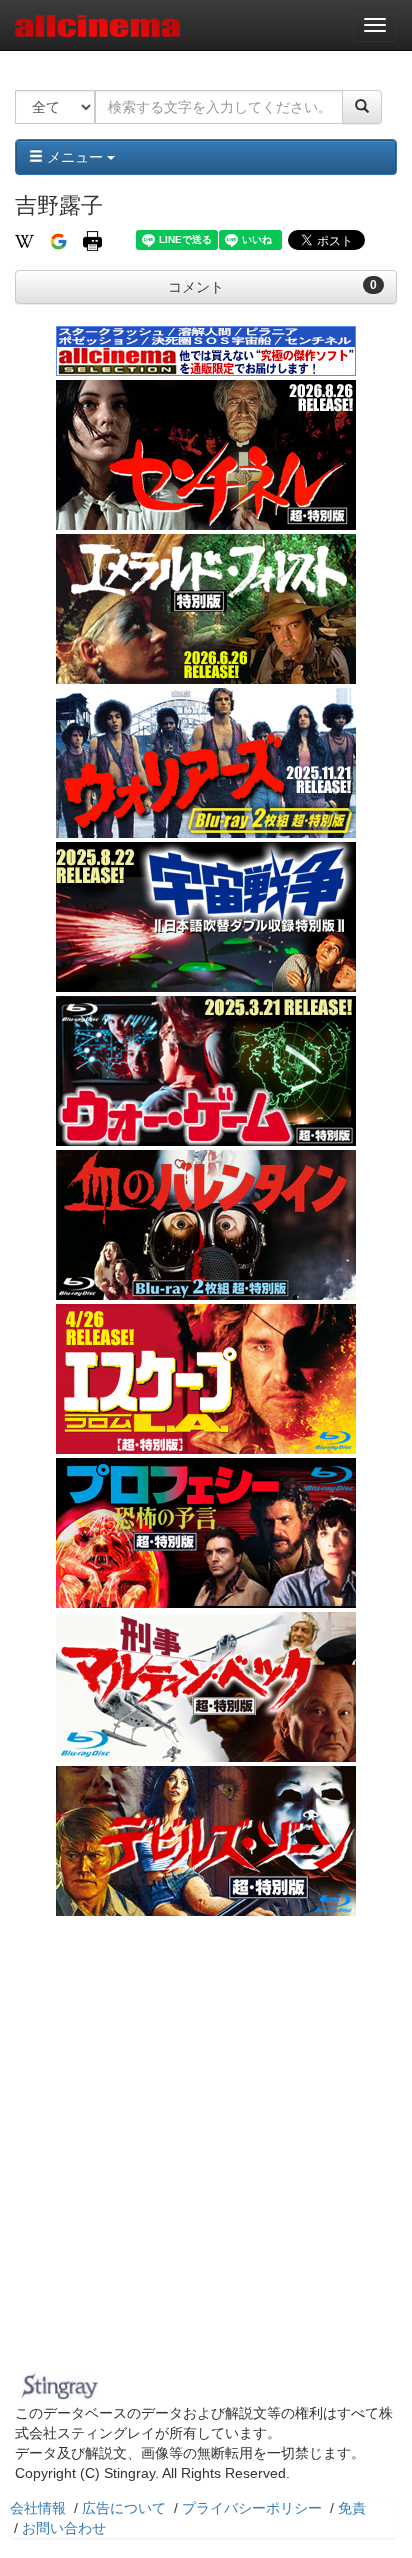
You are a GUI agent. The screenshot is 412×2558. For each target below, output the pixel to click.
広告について (124, 2508)
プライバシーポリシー (252, 2508)
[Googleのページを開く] (58, 240)
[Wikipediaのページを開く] (24, 240)
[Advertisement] (206, 2149)
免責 (352, 2508)
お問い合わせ (64, 2528)
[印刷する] (92, 240)
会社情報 (38, 2508)
